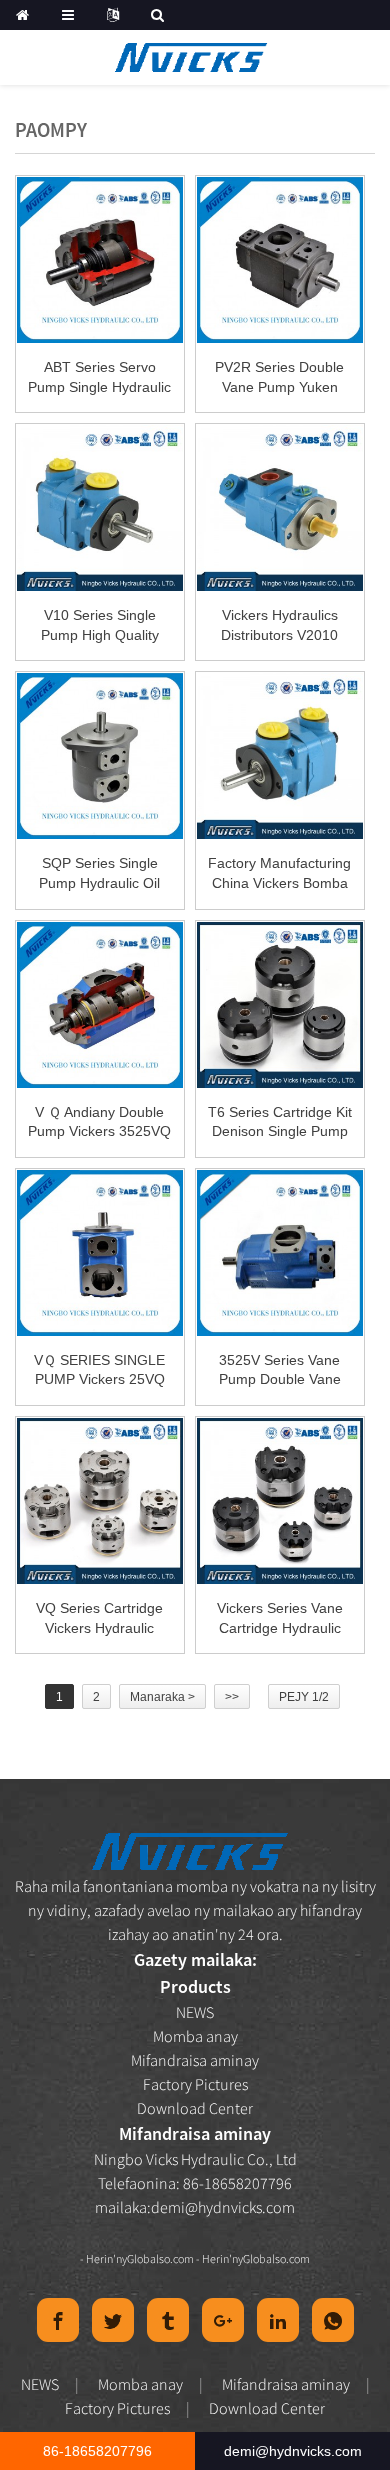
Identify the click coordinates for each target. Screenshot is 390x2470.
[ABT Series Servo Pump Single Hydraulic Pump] (100, 260)
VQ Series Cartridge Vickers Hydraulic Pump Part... (99, 1619)
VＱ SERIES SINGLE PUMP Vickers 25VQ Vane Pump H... (99, 1371)
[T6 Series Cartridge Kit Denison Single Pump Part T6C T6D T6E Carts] (280, 1005)
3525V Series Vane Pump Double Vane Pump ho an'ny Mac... (280, 1371)
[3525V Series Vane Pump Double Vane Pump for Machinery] (280, 1253)
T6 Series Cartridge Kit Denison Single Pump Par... (280, 1123)
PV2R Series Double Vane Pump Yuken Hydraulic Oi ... (279, 378)
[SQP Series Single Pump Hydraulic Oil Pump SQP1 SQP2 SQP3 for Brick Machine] (100, 756)
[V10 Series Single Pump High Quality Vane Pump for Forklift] (100, 508)
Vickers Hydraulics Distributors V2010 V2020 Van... (279, 626)
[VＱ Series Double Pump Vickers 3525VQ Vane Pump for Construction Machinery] (100, 1005)
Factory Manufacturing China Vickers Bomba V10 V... (279, 874)
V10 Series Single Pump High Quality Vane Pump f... (100, 626)
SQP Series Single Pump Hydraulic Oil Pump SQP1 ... (99, 874)
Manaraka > (162, 1697)
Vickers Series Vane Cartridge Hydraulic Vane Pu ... (280, 1619)
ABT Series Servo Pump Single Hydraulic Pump (99, 378)
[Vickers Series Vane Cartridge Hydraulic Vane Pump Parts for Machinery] (280, 1501)
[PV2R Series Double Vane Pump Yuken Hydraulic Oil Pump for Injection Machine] (280, 260)
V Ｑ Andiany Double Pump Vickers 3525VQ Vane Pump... (99, 1123)
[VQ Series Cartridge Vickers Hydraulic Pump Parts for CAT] (100, 1501)
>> (232, 1697)
